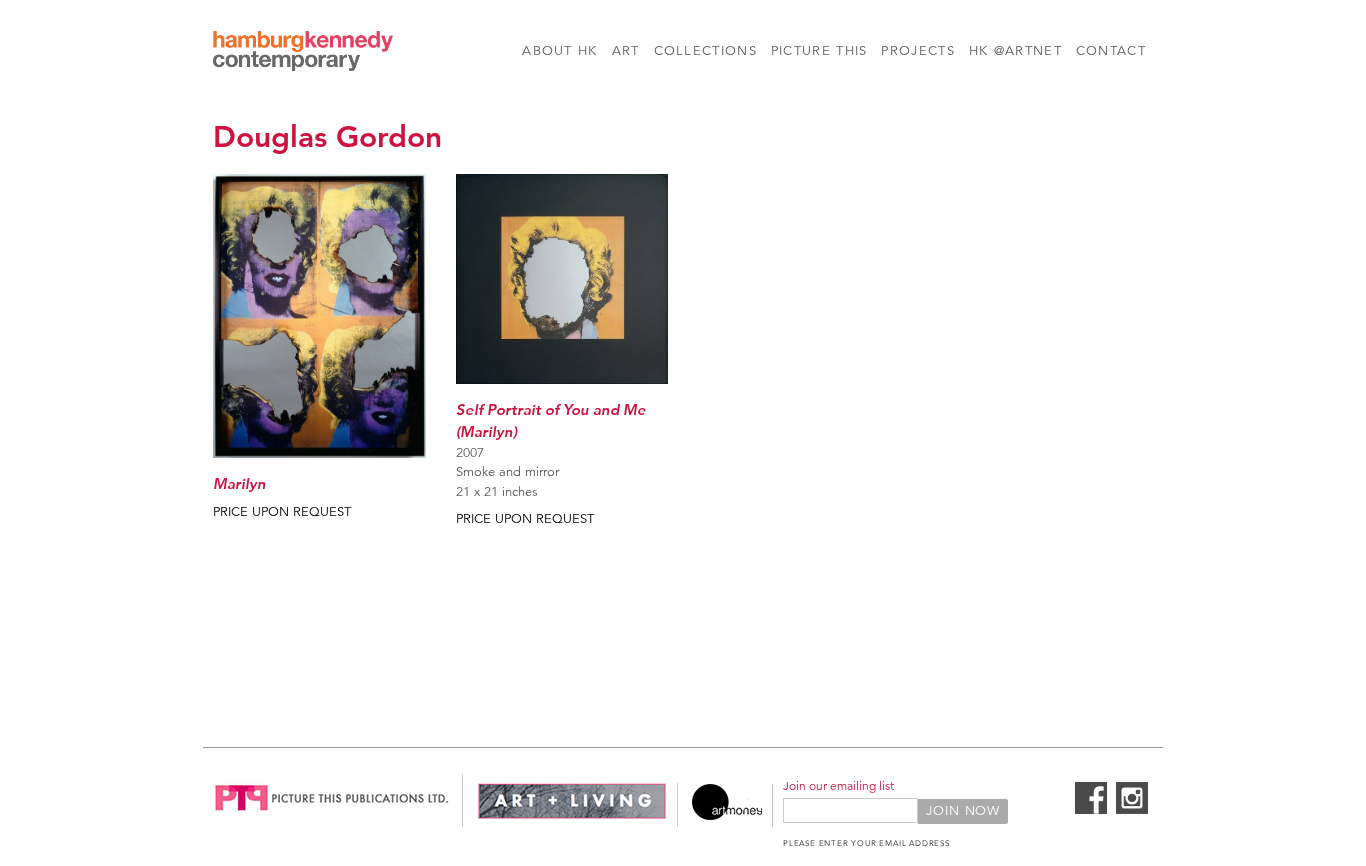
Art (626, 51)
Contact (1111, 51)
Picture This (819, 51)
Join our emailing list (838, 785)
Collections (705, 51)
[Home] (303, 54)
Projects (917, 51)
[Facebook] (1091, 810)
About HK (559, 51)
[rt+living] (572, 816)
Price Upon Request (282, 512)
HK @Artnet (1015, 51)
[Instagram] (1132, 810)
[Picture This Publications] (332, 816)
